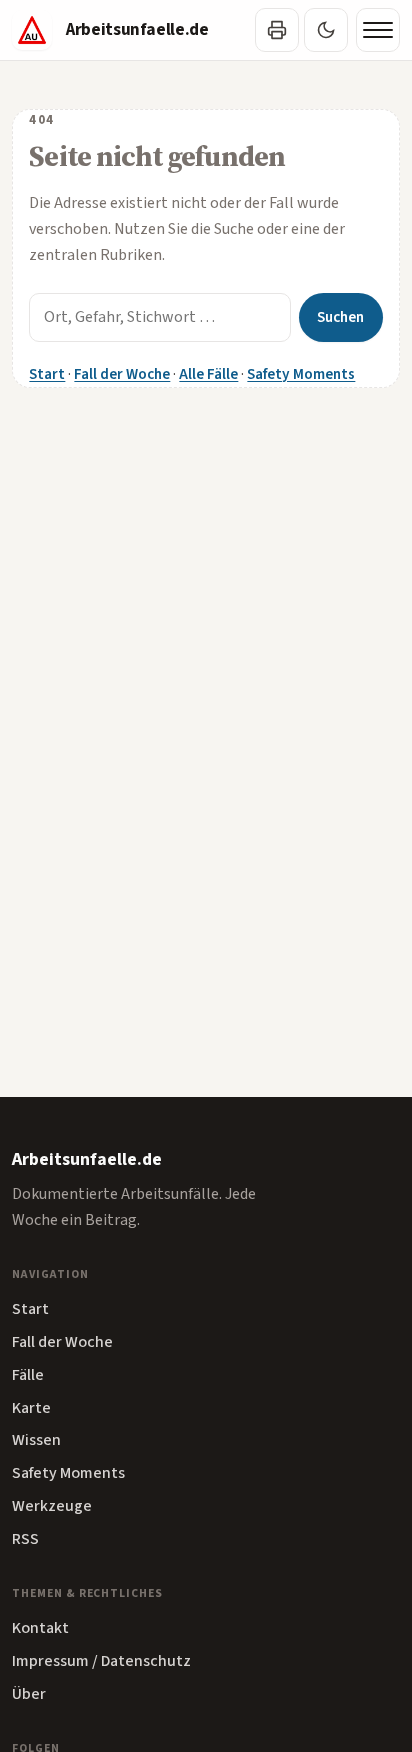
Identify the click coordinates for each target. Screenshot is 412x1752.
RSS (25, 1539)
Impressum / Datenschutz (101, 1661)
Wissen (36, 1440)
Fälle (28, 1375)
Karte (31, 1408)
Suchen (340, 317)
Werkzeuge (52, 1506)
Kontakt (40, 1628)
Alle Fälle (208, 374)
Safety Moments (301, 374)
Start (47, 374)
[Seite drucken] (277, 30)
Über (29, 1694)
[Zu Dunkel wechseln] (326, 30)
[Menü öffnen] (378, 30)
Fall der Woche (122, 374)
